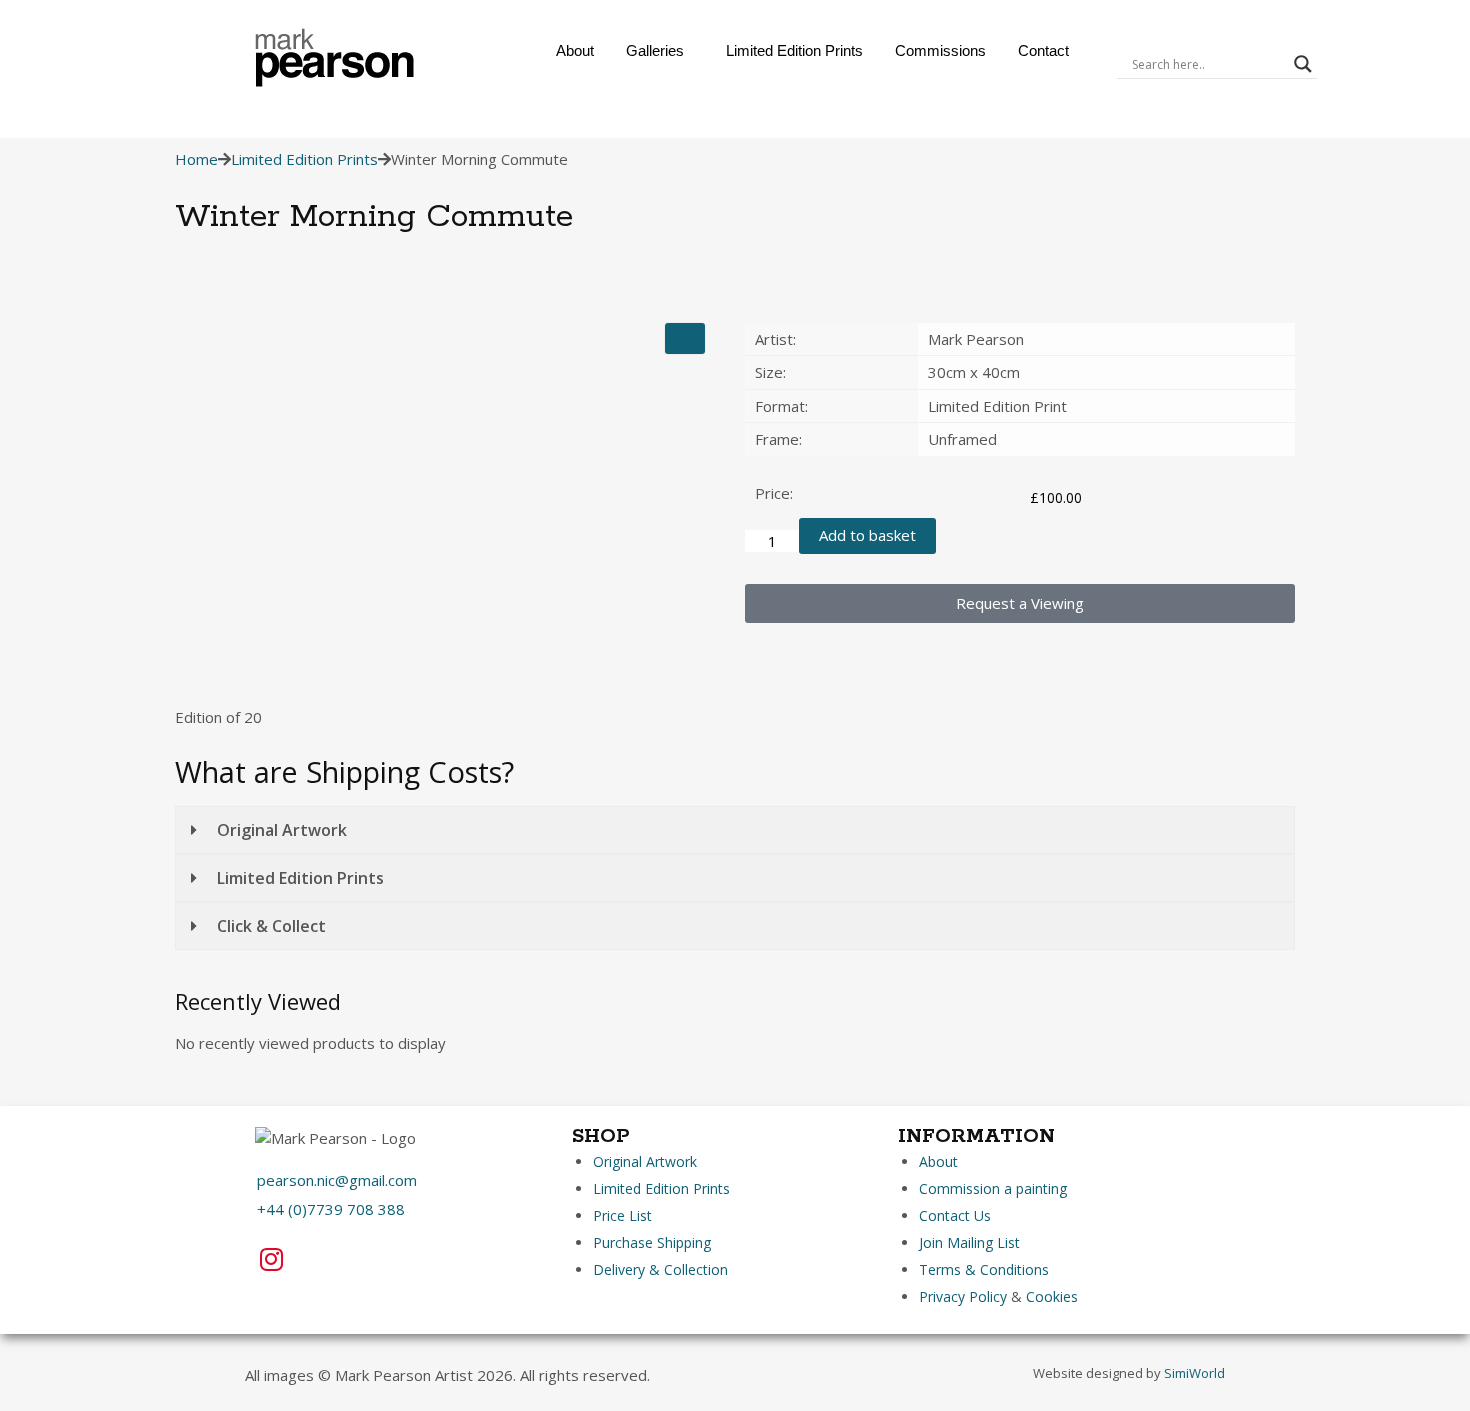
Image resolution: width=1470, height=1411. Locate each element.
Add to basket (867, 535)
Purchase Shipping (652, 1242)
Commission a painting (993, 1188)
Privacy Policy (963, 1296)
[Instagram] (271, 1259)
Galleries (655, 50)
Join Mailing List (969, 1242)
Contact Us (955, 1215)
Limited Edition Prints (794, 50)
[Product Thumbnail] (685, 338)
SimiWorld (1194, 1373)
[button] (660, 50)
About (575, 50)
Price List (622, 1215)
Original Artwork (645, 1161)
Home (196, 159)
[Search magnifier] (1303, 64)
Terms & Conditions (984, 1269)
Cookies (1052, 1296)
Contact (1043, 50)
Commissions (940, 50)
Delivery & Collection (660, 1269)
